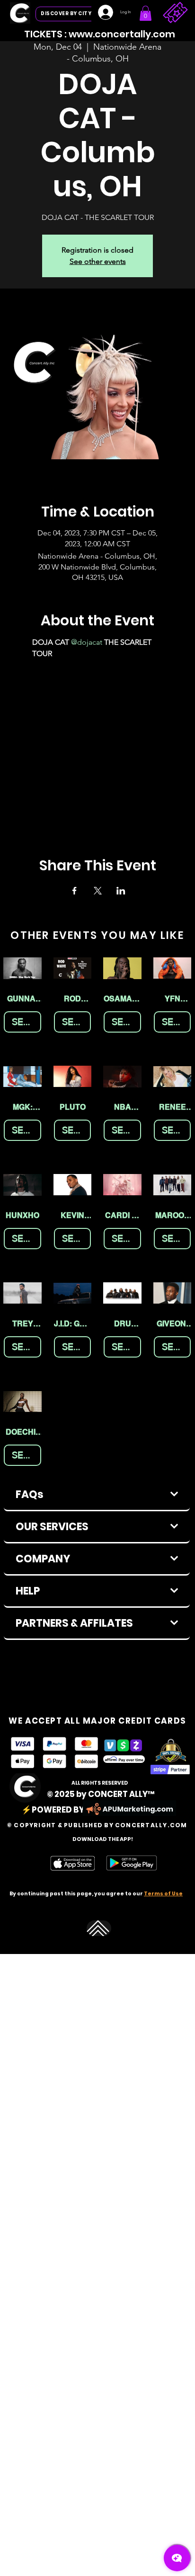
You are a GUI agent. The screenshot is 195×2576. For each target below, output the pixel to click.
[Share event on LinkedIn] (121, 891)
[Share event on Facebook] (75, 891)
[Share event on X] (98, 891)
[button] (146, 13)
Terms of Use (163, 1894)
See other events (98, 261)
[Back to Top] (99, 1928)
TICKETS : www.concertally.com (100, 34)
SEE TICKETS (27, 1021)
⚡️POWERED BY (53, 1810)
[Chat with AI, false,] (177, 2558)
